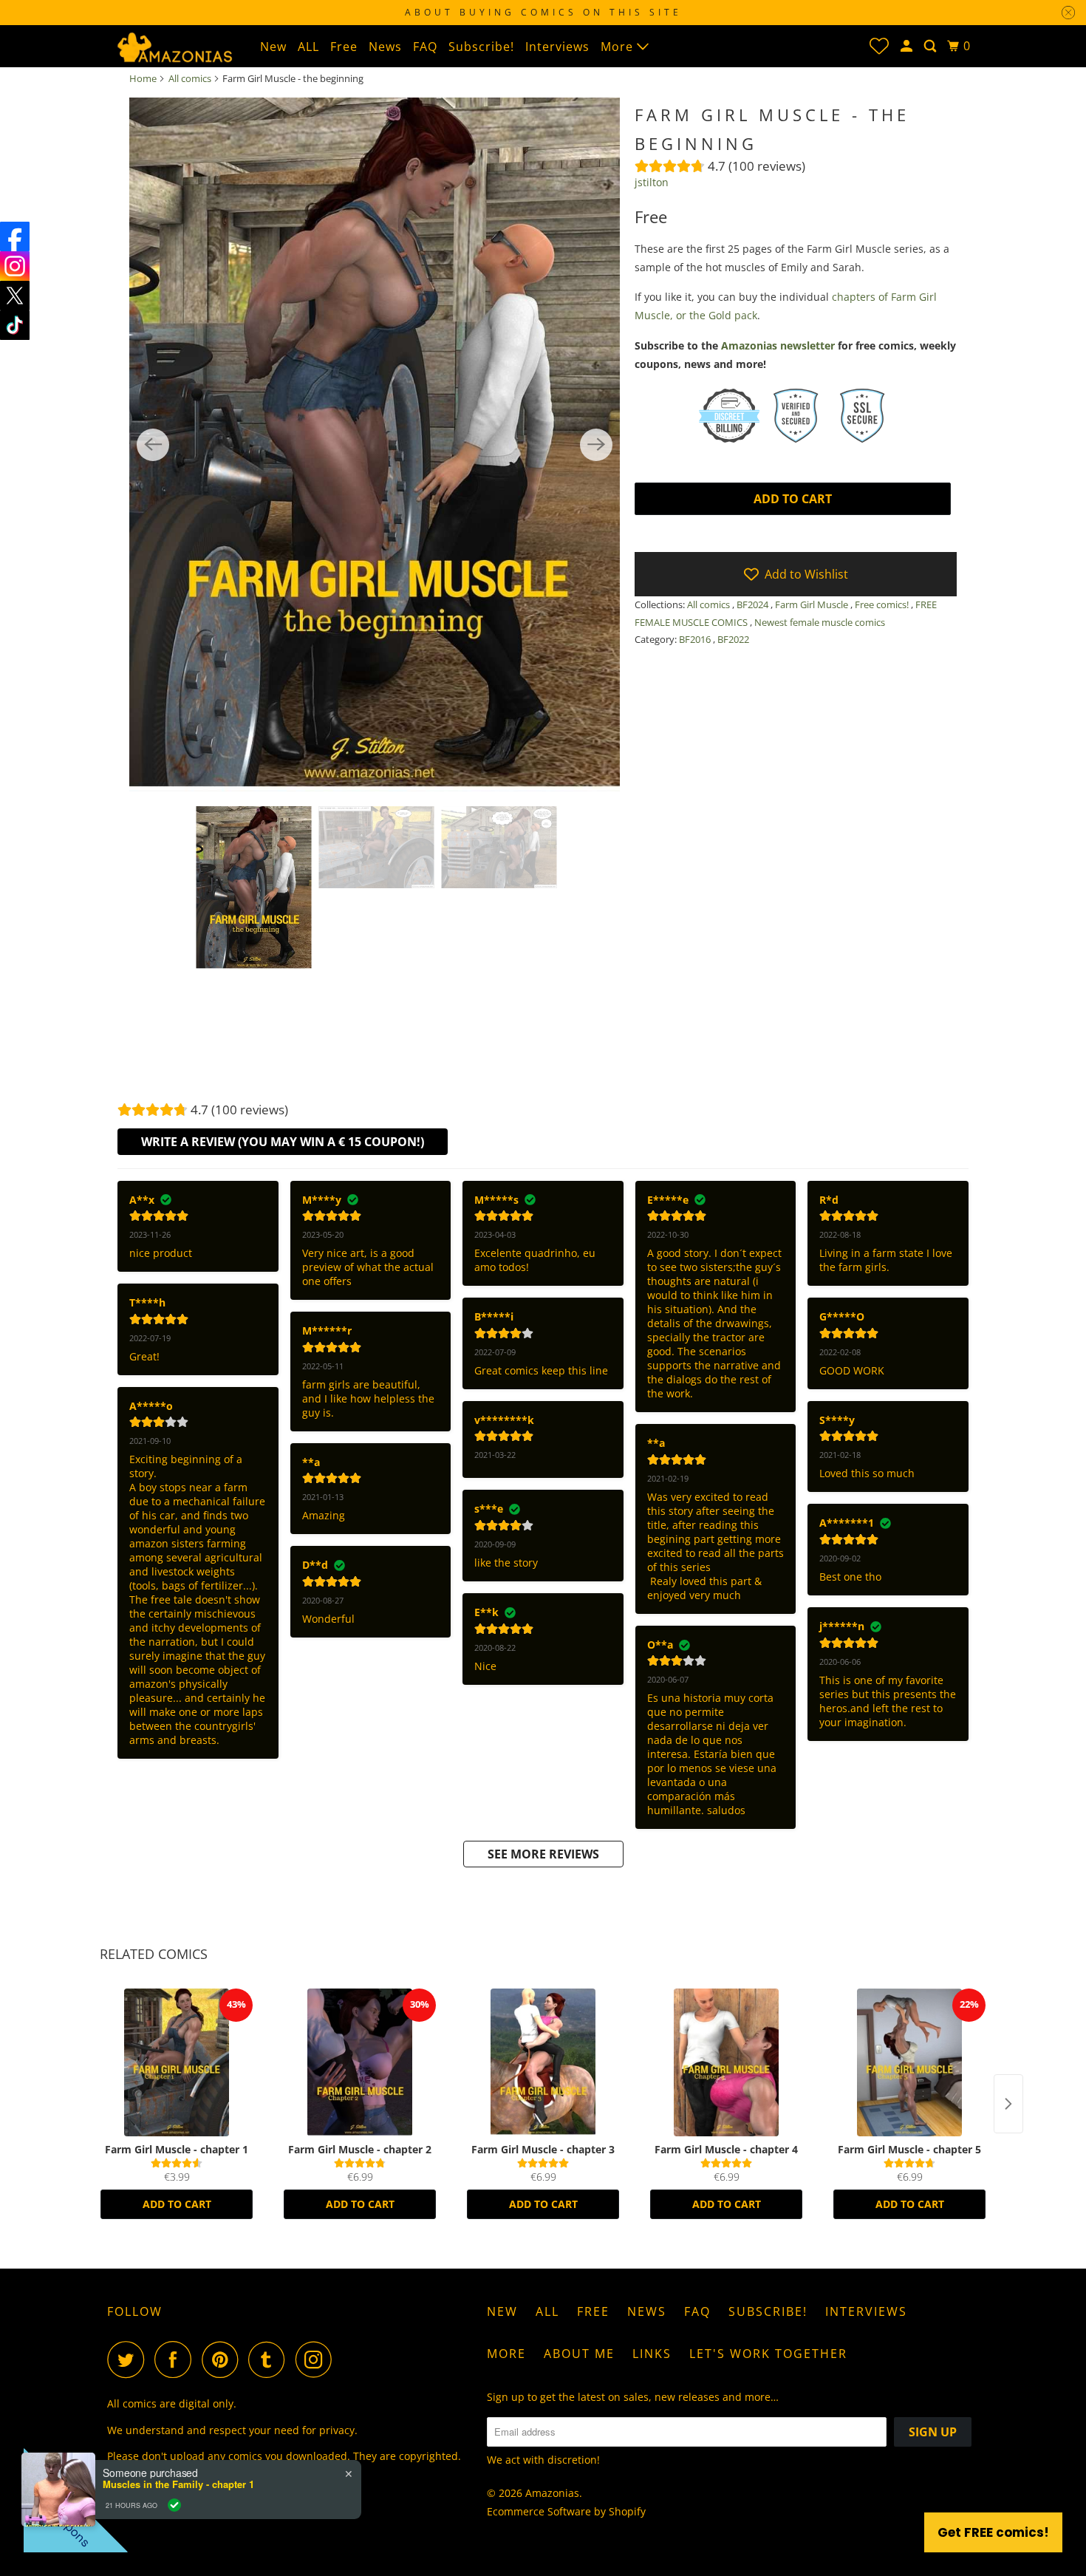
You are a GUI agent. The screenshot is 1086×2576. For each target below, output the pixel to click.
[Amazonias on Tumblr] (270, 2359)
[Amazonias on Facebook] (177, 2359)
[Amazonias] (174, 46)
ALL (308, 47)
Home (143, 78)
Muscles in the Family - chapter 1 (178, 2484)
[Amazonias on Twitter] (129, 2359)
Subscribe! (481, 47)
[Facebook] (15, 236)
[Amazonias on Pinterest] (223, 2359)
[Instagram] (15, 266)
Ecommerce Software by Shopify (566, 2511)
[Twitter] (15, 296)
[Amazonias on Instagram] (318, 2359)
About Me (579, 2354)
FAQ (425, 47)
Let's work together (768, 2354)
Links (652, 2354)
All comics (190, 78)
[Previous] (153, 445)
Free (344, 47)
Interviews (557, 47)
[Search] (932, 46)
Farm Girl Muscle (813, 604)
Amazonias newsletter (778, 345)
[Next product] (1008, 2104)
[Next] (596, 445)
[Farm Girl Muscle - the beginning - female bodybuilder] (375, 445)
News (385, 47)
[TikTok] (15, 325)
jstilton (652, 182)
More (619, 47)
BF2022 (733, 639)
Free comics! (883, 604)
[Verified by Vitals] (174, 2505)
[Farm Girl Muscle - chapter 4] (726, 2062)
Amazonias (552, 2493)
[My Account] (908, 46)
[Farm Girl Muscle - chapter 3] (543, 2062)
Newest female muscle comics (820, 622)
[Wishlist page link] (879, 46)
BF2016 (696, 639)
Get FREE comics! (993, 2532)
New (273, 47)
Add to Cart (177, 2204)
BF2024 (754, 604)
